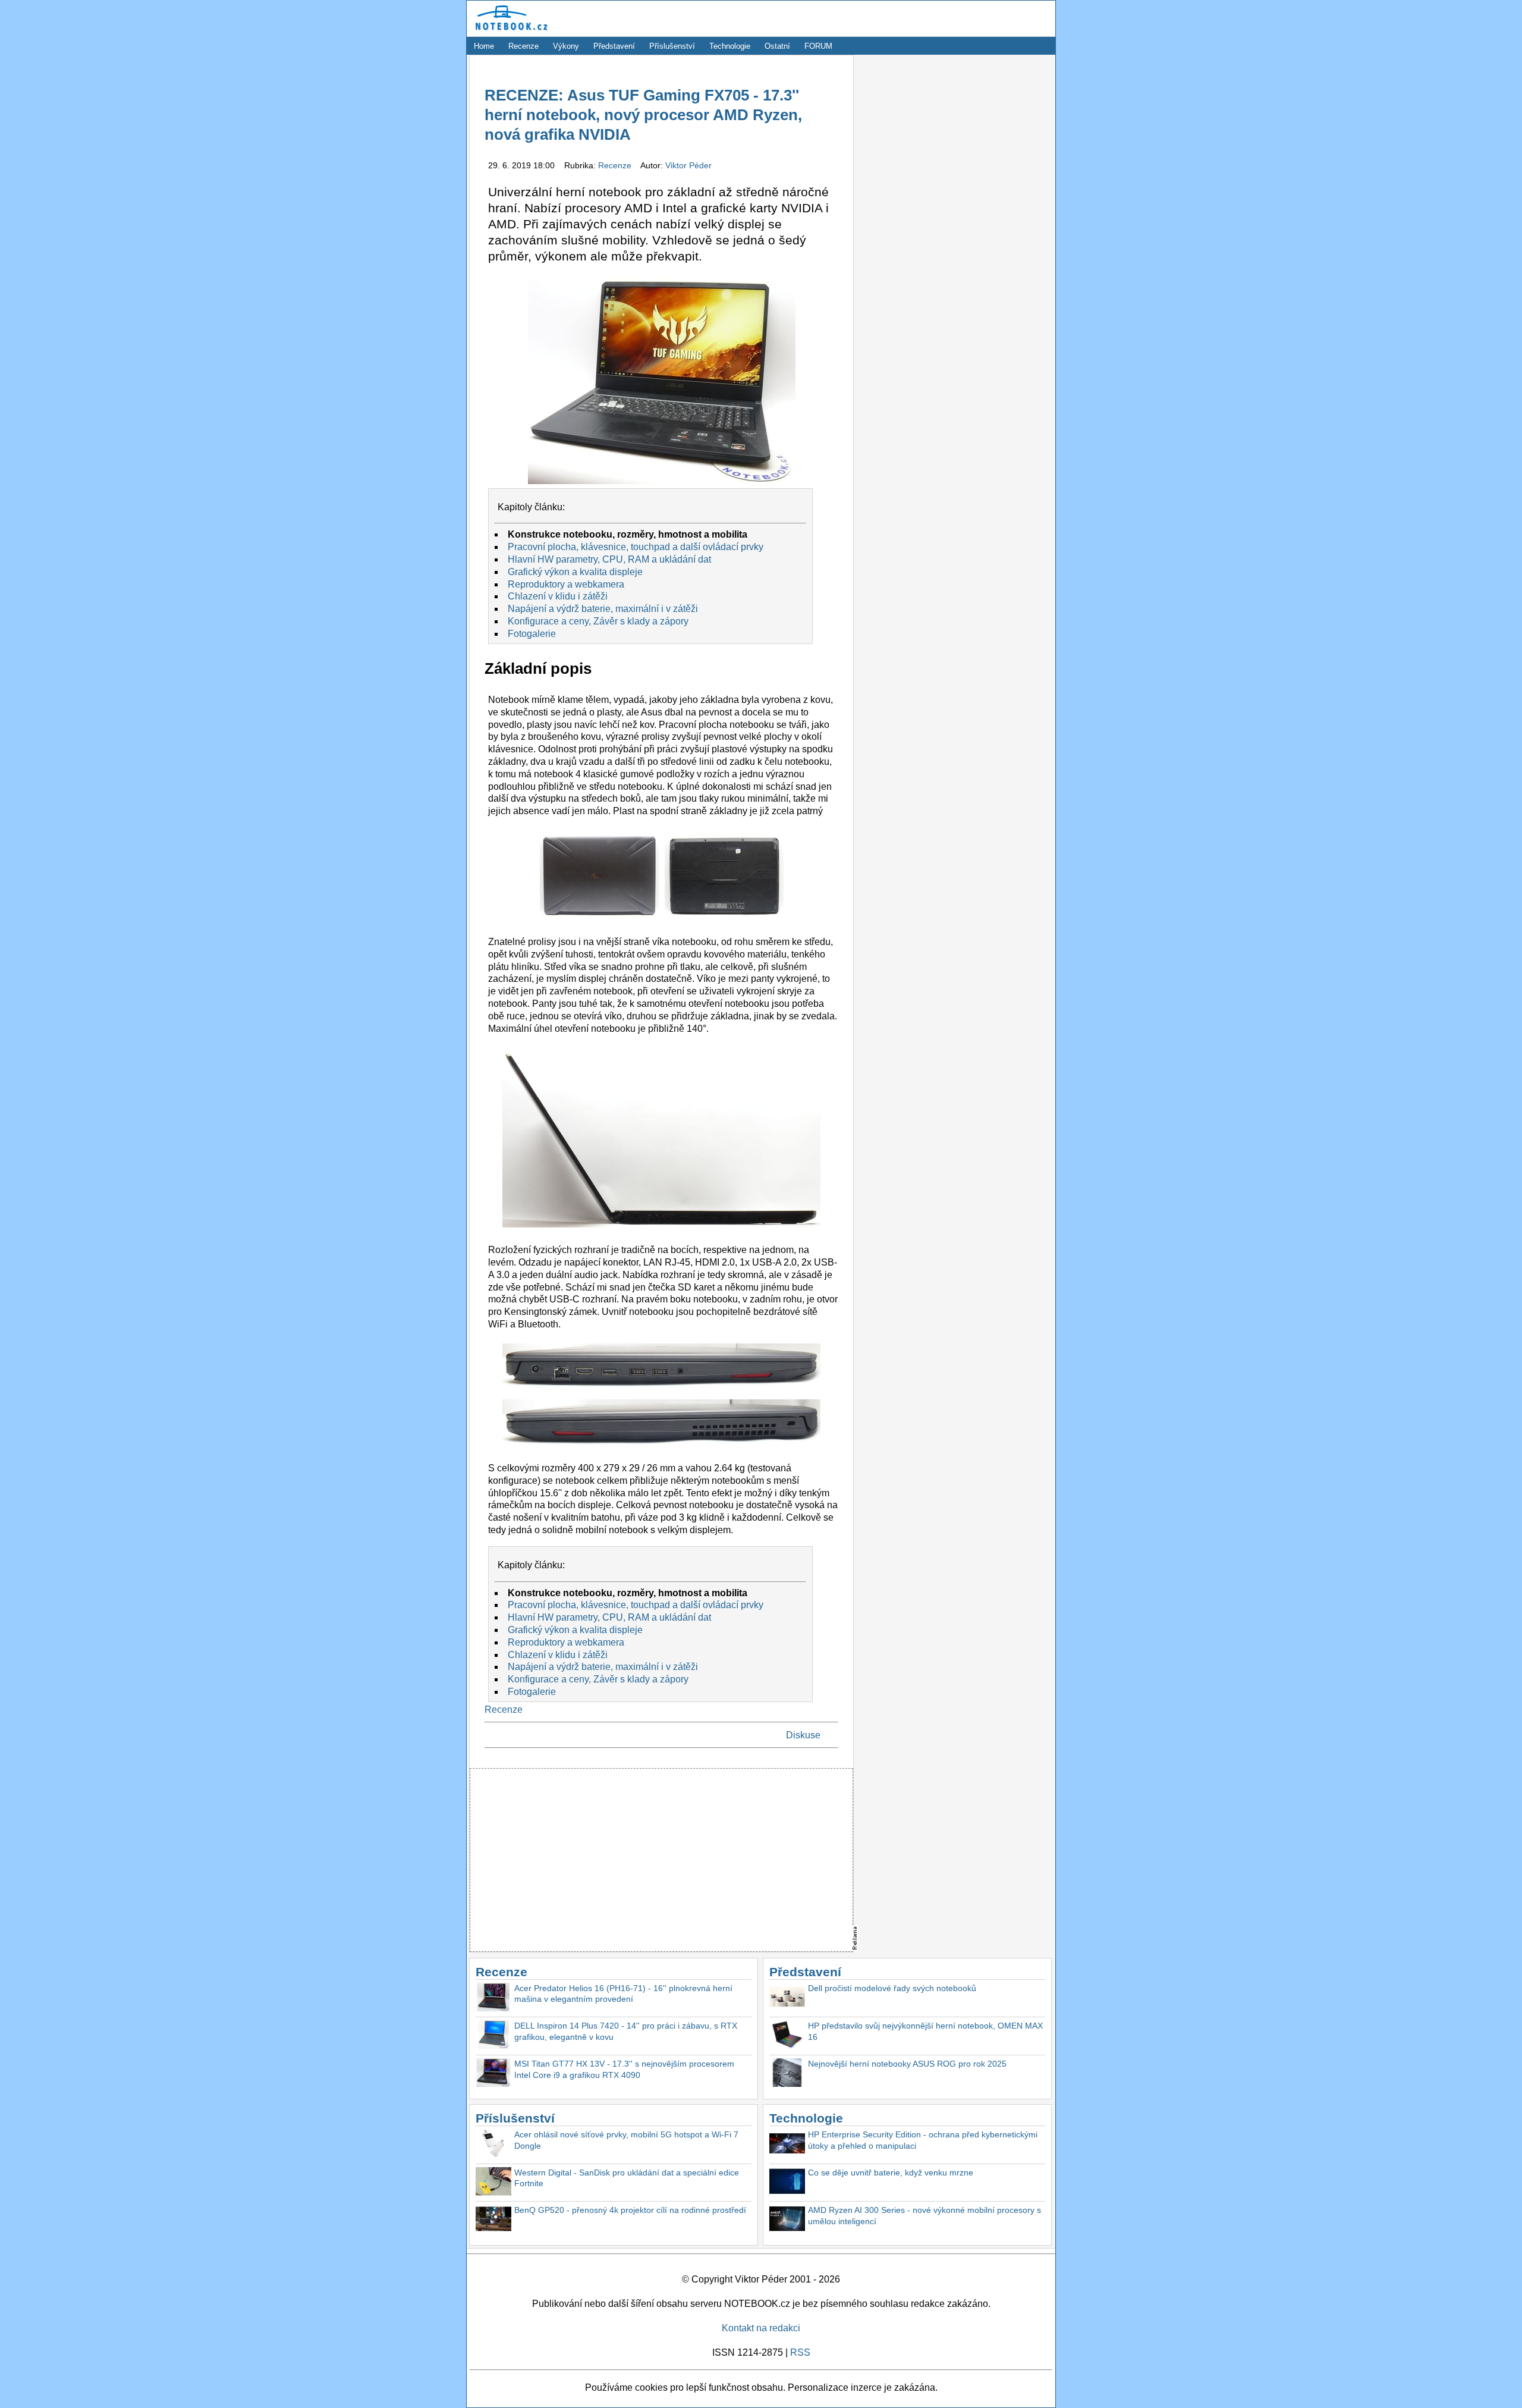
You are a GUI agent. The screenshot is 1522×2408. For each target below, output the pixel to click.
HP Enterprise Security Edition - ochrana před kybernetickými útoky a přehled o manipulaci (923, 2140)
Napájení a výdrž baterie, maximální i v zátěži (603, 609)
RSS (800, 2352)
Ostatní (777, 46)
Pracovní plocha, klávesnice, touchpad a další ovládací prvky (636, 547)
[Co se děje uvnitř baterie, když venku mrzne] (787, 2183)
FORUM (818, 46)
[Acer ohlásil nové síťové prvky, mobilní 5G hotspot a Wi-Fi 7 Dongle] (493, 2145)
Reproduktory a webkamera (566, 584)
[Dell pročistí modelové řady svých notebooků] (787, 1999)
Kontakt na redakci (761, 2328)
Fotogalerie (532, 634)
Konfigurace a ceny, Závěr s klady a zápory (598, 621)
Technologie (730, 46)
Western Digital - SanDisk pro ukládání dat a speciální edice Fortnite (627, 2178)
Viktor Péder (688, 165)
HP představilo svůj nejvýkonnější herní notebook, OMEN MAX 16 (925, 2031)
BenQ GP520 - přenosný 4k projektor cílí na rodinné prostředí (630, 2210)
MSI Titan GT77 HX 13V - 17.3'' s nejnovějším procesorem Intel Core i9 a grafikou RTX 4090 (624, 2069)
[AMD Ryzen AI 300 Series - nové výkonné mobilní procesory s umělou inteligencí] (787, 2220)
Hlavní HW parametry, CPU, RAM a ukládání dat (609, 559)
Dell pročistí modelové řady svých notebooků (892, 1988)
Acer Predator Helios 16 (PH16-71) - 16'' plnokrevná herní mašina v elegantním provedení (623, 1994)
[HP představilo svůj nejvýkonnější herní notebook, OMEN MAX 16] (787, 2036)
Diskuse (803, 1735)
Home (484, 46)
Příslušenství (672, 46)
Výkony (566, 46)
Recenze (523, 46)
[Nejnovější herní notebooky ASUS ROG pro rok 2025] (787, 2074)
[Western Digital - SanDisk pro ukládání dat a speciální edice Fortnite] (493, 2183)
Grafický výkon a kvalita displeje (575, 572)
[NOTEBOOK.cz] (510, 31)
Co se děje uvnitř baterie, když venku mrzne (891, 2172)
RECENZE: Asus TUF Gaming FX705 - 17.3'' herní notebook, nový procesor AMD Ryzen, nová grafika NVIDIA (643, 115)
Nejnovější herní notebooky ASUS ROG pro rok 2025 (907, 2064)
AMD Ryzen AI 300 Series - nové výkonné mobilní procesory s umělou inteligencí (924, 2216)
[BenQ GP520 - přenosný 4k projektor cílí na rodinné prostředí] (493, 2220)
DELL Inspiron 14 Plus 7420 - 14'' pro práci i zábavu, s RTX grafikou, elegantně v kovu (626, 2031)
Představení (614, 46)
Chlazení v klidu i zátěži (558, 596)
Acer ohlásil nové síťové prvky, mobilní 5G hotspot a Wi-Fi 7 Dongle (626, 2140)
